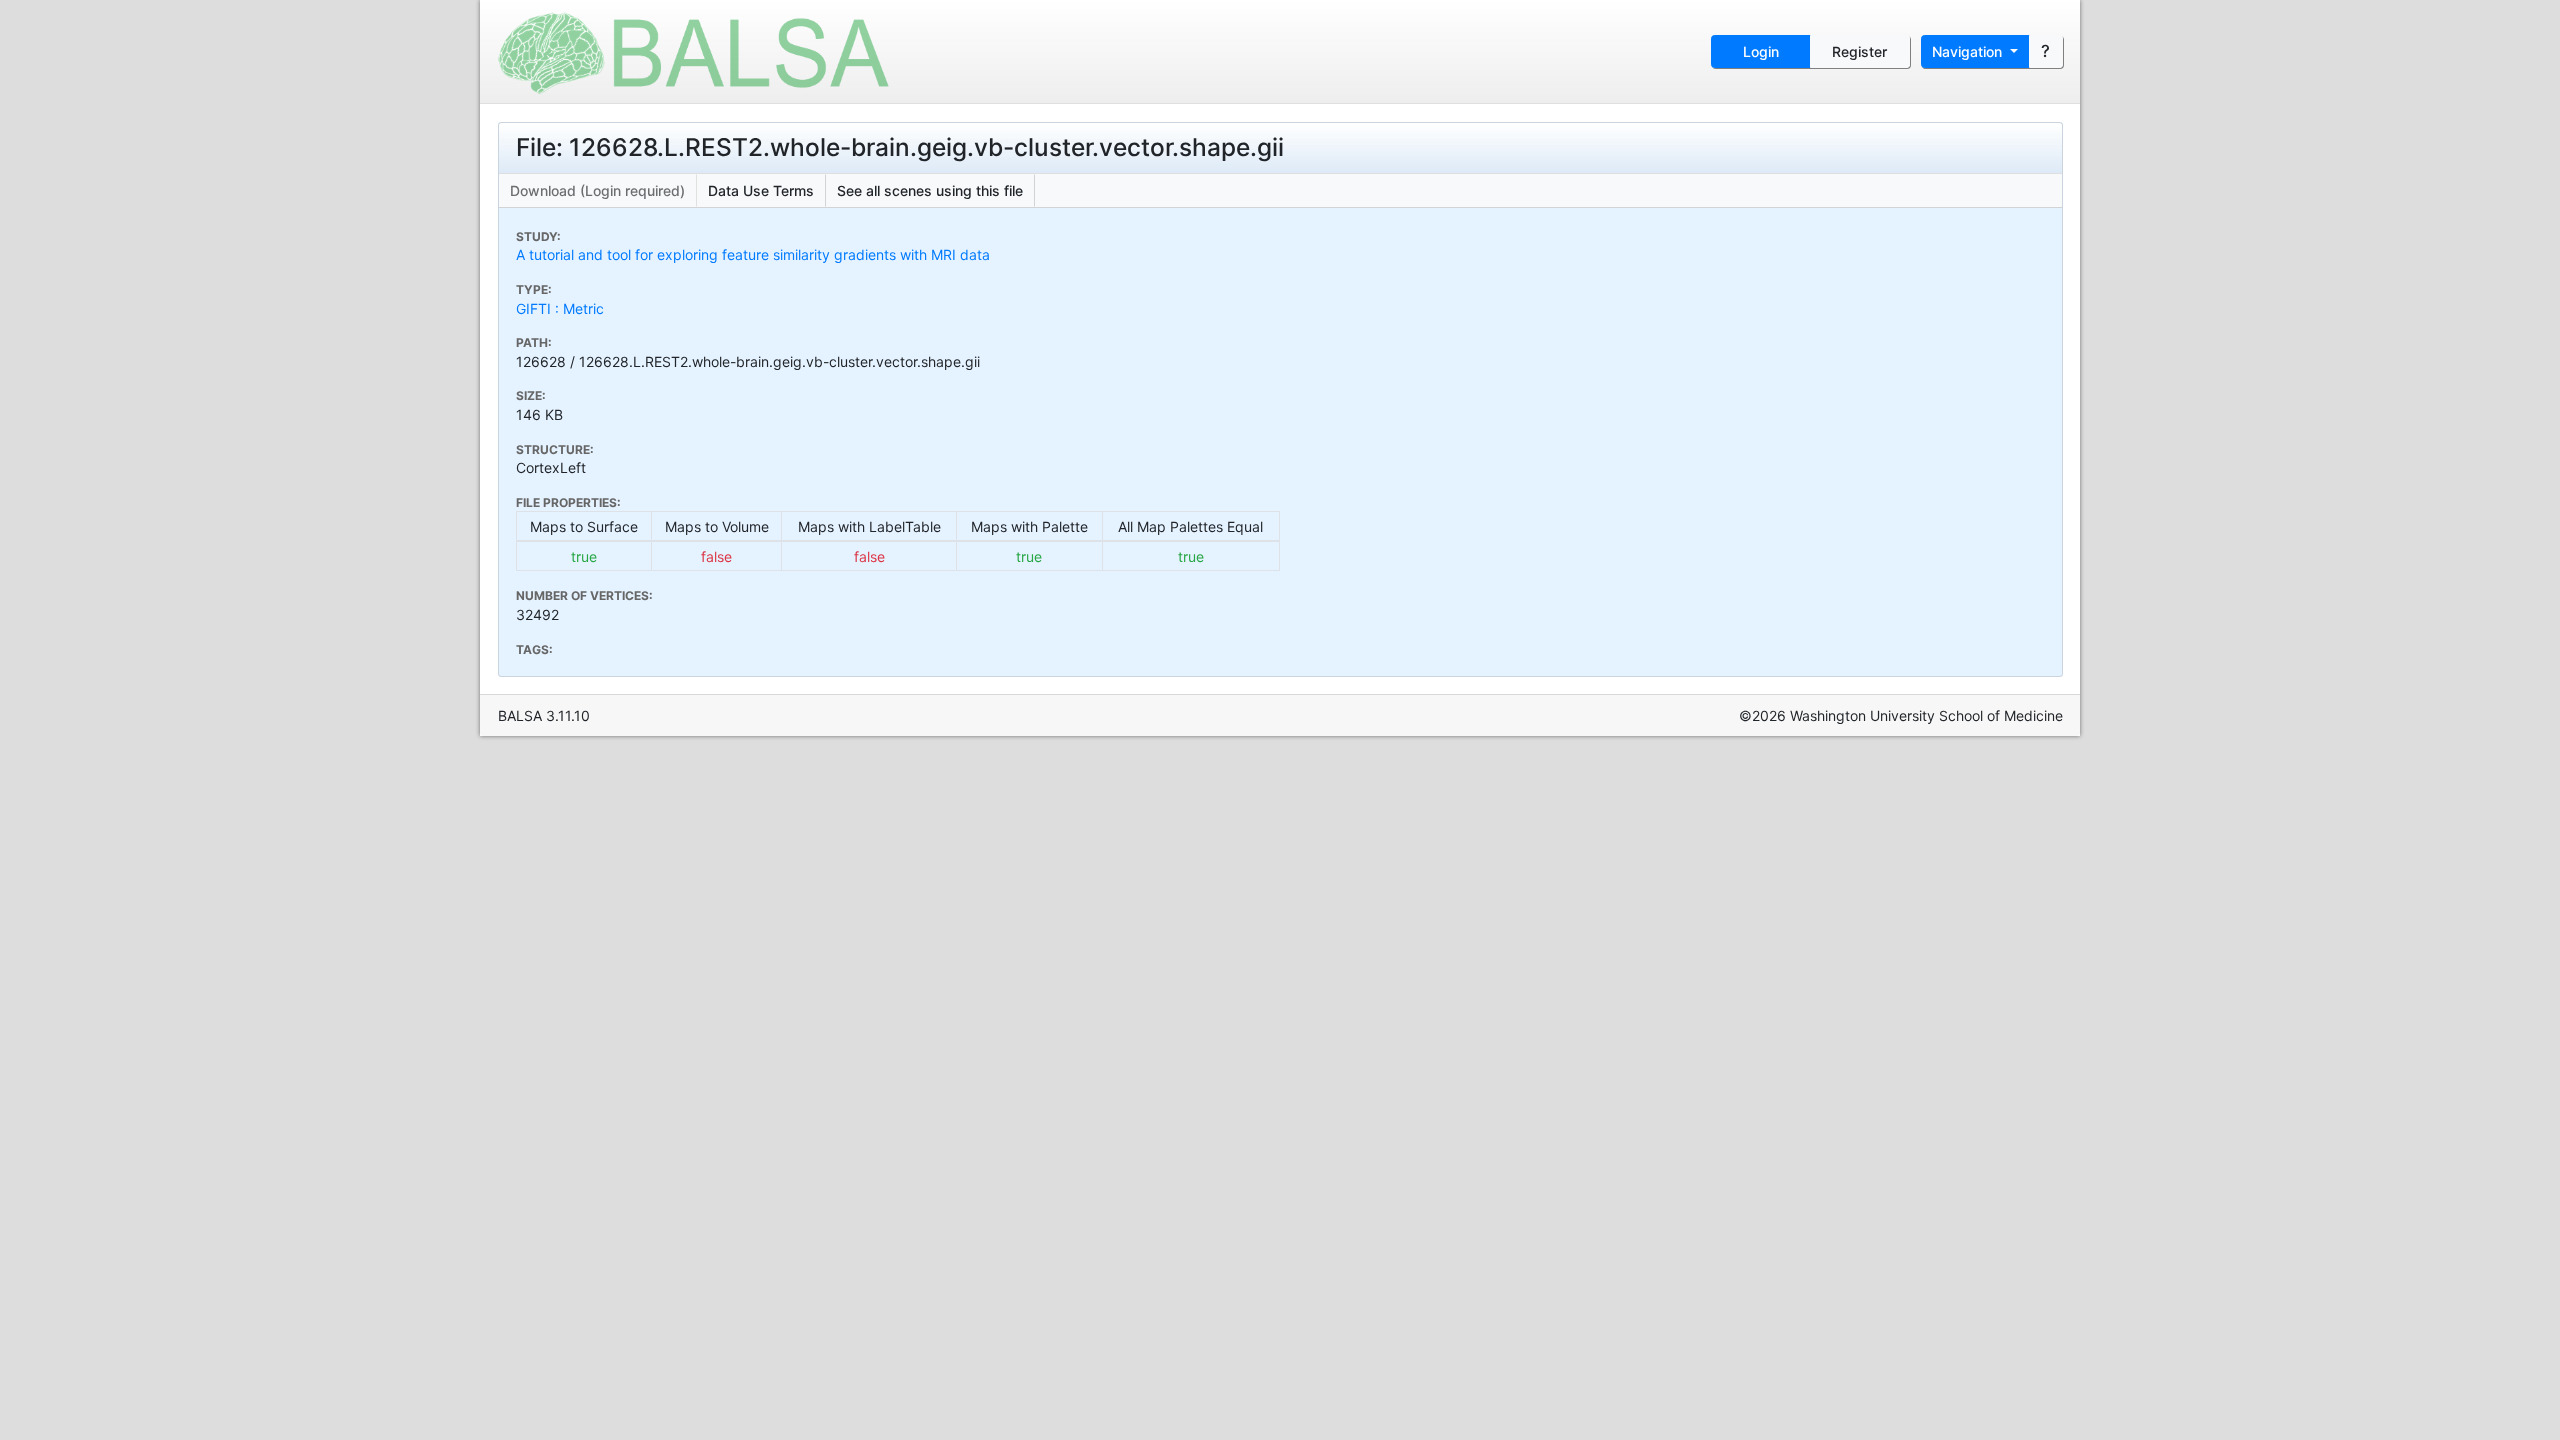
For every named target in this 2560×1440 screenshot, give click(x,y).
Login (1761, 51)
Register (1859, 51)
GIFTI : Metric (560, 308)
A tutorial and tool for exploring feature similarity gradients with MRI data (753, 254)
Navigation (1969, 51)
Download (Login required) (597, 190)
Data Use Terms (761, 190)
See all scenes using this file (930, 190)
